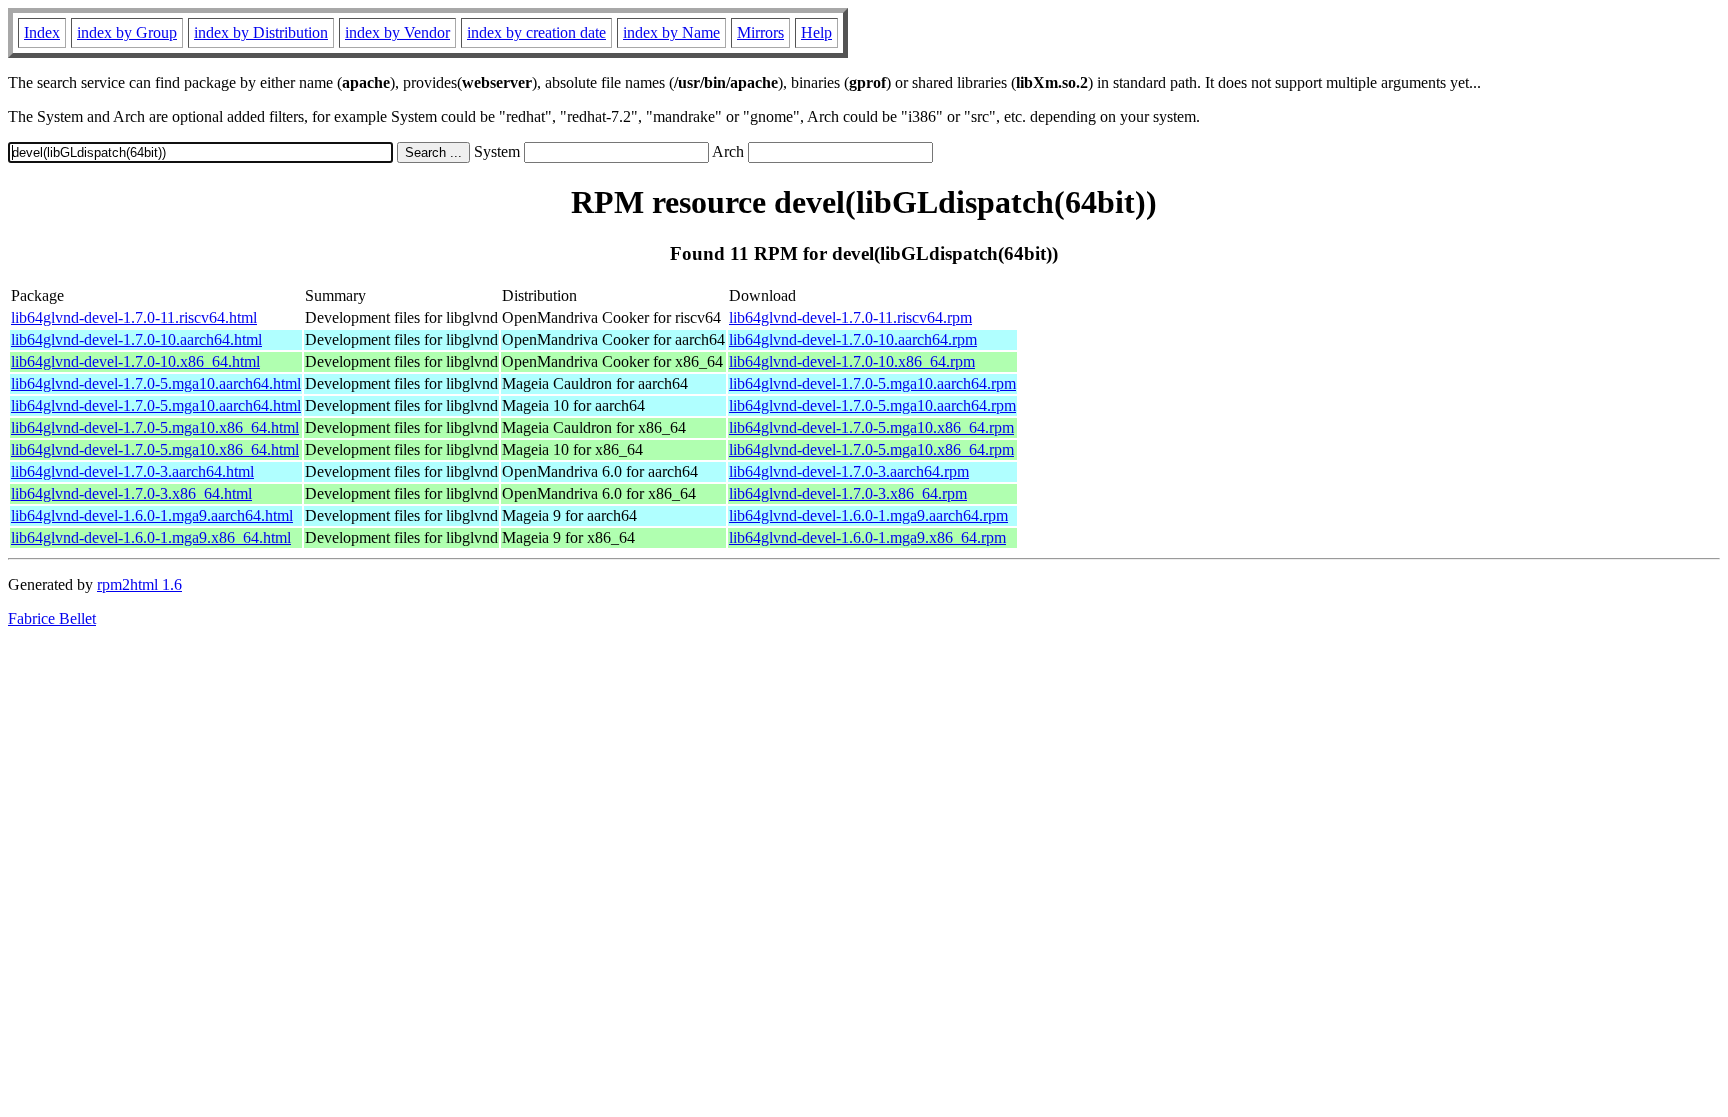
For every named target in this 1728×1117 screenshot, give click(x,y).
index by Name (671, 32)
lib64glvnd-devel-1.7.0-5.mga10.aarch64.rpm (872, 383)
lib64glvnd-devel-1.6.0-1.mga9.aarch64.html (152, 515)
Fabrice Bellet (52, 618)
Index (42, 32)
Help (816, 32)
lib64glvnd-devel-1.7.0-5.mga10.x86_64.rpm (871, 427)
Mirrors (760, 32)
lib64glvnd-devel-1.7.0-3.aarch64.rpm (849, 471)
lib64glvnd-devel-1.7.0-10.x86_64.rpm (852, 361)
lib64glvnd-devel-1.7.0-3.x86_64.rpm (848, 493)
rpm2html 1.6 (139, 584)
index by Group (127, 32)
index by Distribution (261, 32)
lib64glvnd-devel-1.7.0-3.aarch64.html (132, 471)
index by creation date (536, 32)
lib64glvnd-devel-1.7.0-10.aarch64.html (136, 339)
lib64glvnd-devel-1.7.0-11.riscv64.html (134, 317)
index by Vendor (397, 32)
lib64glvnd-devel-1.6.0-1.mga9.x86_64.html (151, 537)
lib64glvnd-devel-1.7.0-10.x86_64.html (135, 361)
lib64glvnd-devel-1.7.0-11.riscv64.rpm (850, 317)
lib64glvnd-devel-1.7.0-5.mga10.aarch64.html (156, 383)
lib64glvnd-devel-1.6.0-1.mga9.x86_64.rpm (867, 537)
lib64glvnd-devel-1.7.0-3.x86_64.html (131, 493)
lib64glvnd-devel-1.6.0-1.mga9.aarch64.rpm (868, 515)
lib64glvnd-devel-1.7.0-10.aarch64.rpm (853, 339)
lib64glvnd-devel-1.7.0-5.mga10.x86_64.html (155, 427)
